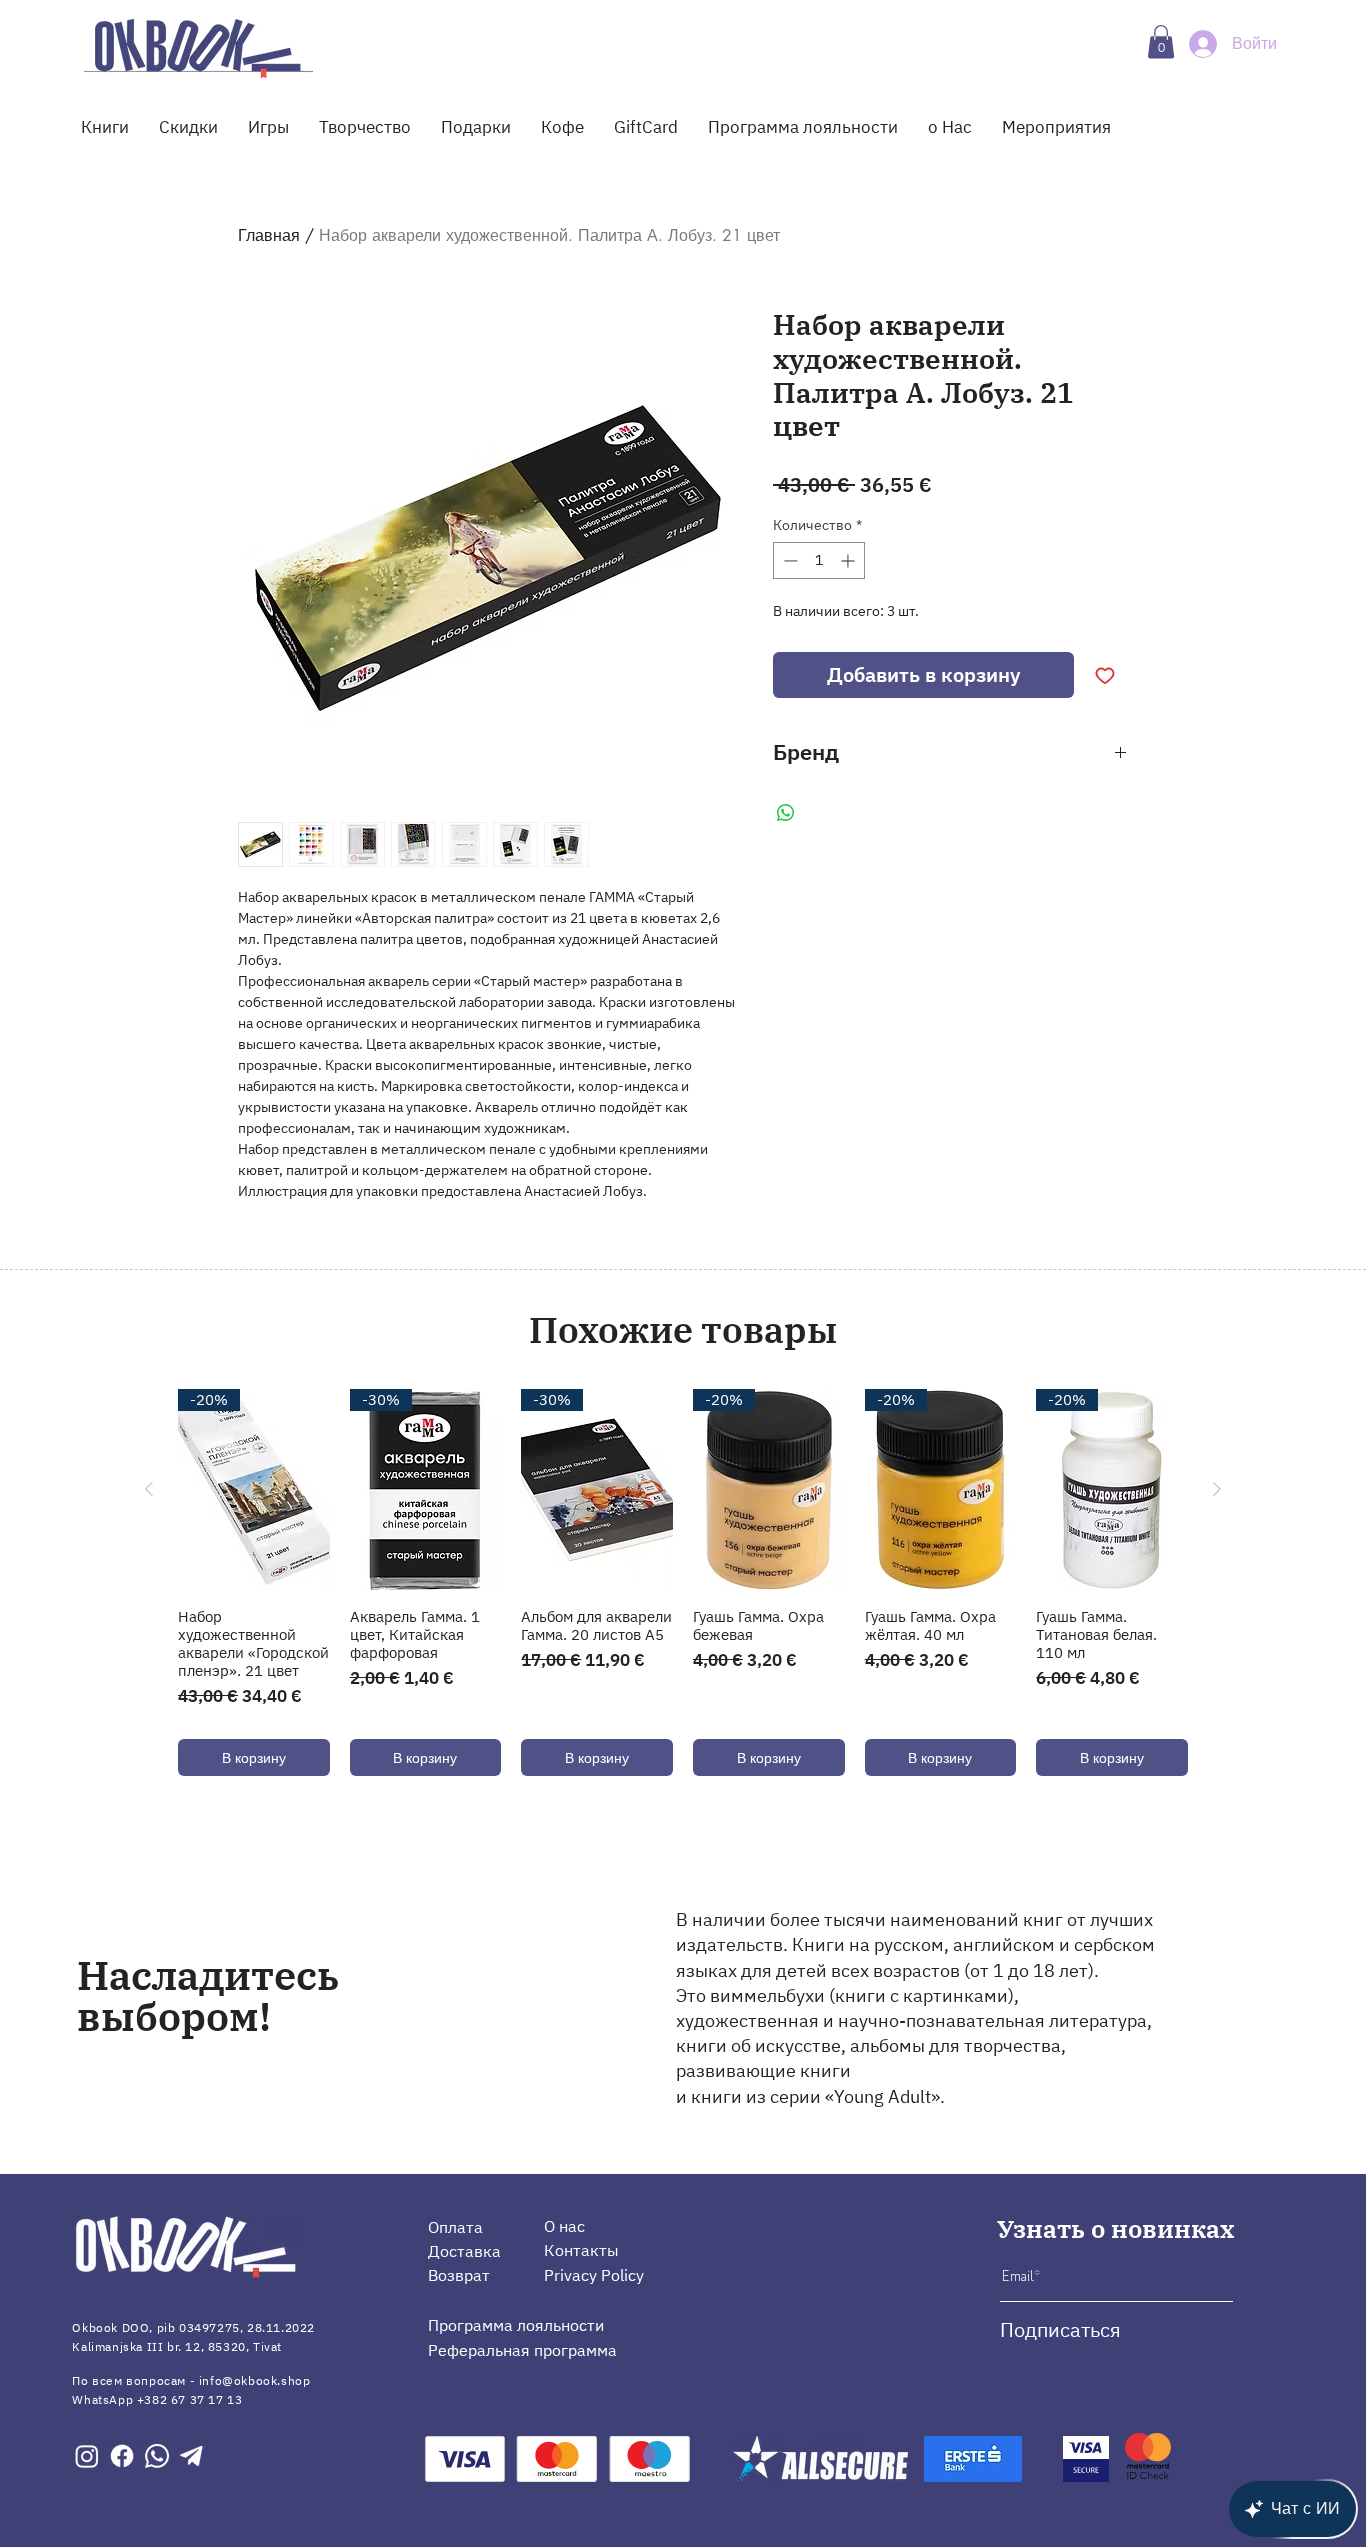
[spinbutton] (819, 560)
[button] (1161, 41)
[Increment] (849, 560)
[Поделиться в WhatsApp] (786, 813)
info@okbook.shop (255, 2380)
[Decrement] (788, 560)
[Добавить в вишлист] (1105, 675)
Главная (269, 235)
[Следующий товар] (1217, 1489)
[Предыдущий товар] (149, 1489)
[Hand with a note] (198, 48)
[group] (683, 1582)
